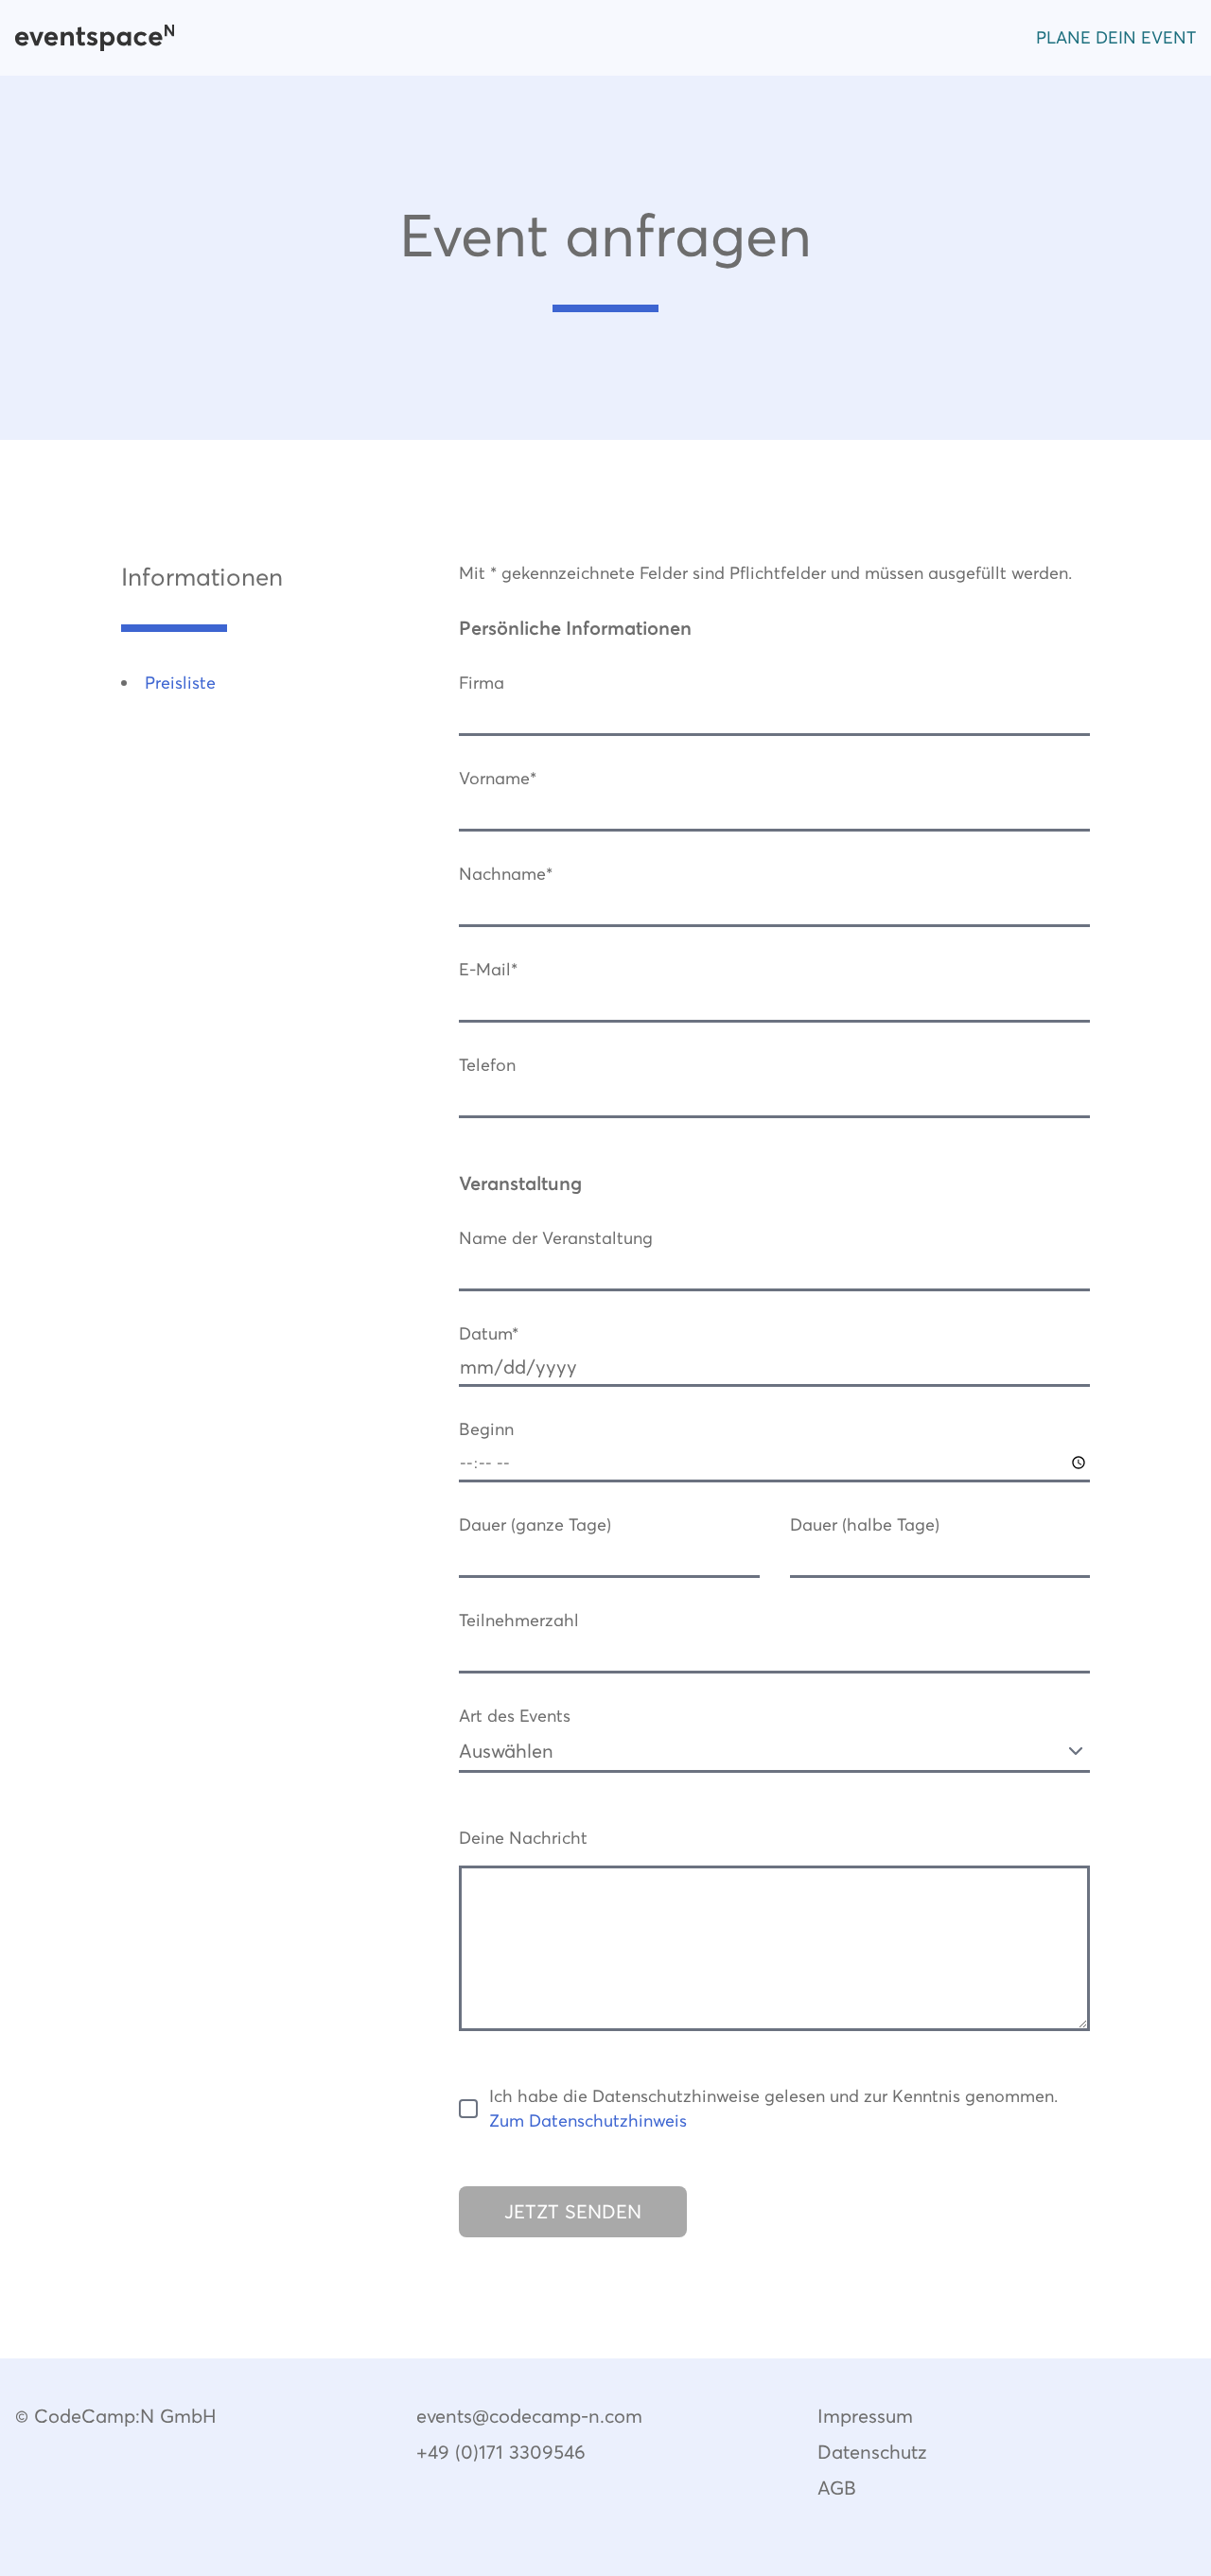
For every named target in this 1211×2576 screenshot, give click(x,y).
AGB (837, 2488)
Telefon (487, 1065)
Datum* (489, 1333)
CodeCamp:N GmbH (125, 2416)
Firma (482, 683)
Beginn (486, 1429)
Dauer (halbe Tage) (865, 1525)
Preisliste (180, 683)
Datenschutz (872, 2452)
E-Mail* (488, 969)
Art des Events (515, 1716)
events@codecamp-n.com (529, 2416)
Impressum (865, 2416)
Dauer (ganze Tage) (535, 1525)
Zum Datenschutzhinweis (588, 2120)
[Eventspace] (95, 38)
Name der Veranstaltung (556, 1238)
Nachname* (506, 874)
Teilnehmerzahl (519, 1620)
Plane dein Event (1116, 37)
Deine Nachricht (523, 1838)
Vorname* (498, 778)
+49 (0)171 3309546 (501, 2452)
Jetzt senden (573, 2212)
